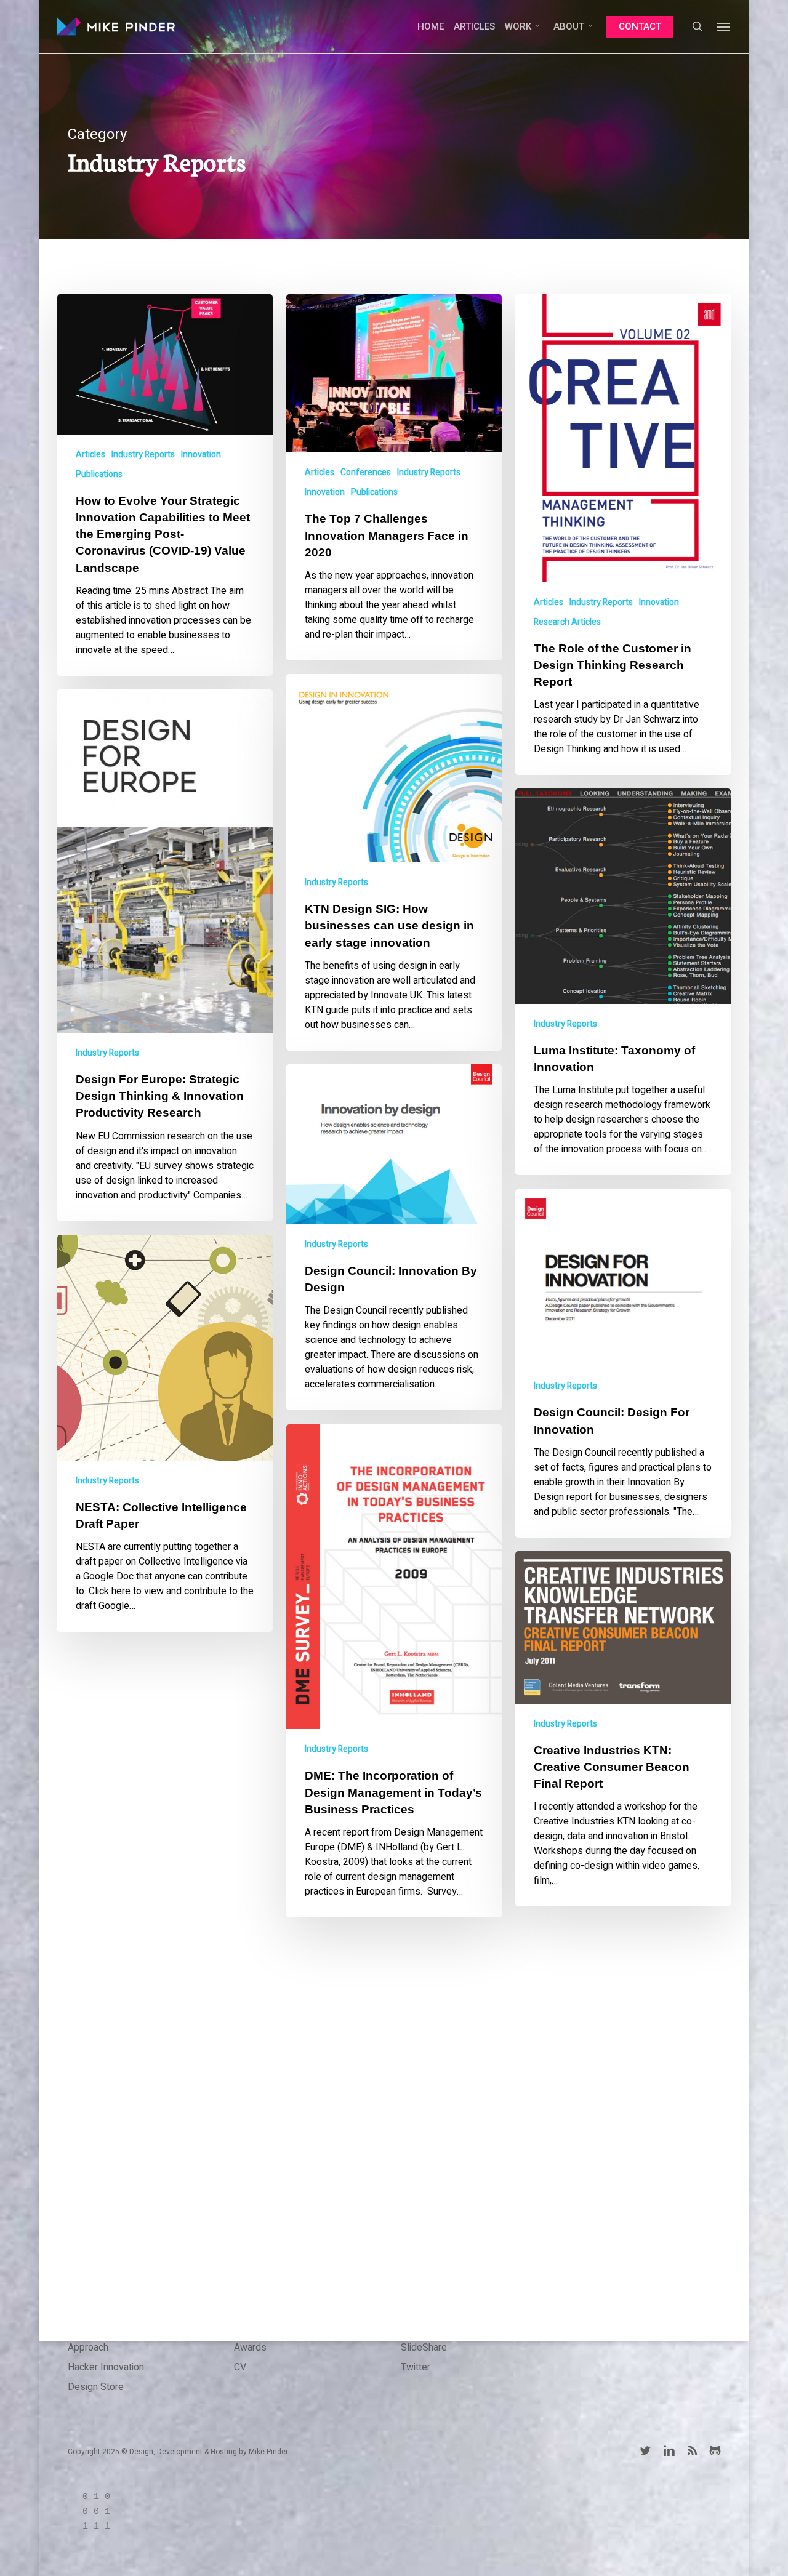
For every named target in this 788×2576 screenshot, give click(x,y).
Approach (88, 2348)
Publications (99, 474)
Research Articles (567, 622)
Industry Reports (143, 455)
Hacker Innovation (106, 2367)
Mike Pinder (268, 2452)
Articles (90, 455)
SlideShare (424, 2348)
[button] (724, 26)
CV (240, 2367)
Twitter (416, 2367)
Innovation (201, 455)
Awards (250, 2348)
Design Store (96, 2387)
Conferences (366, 472)
